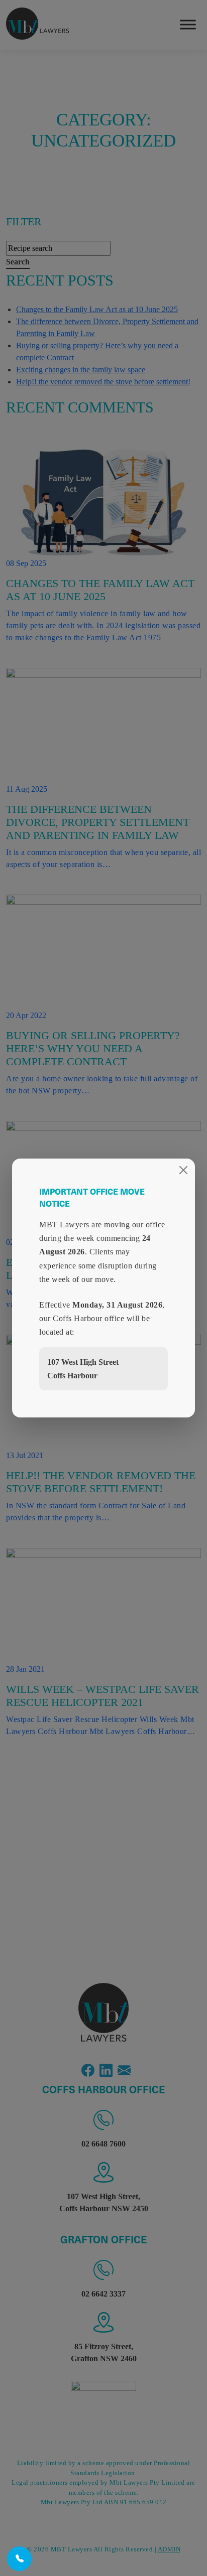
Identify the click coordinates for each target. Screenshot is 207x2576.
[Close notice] (183, 1170)
